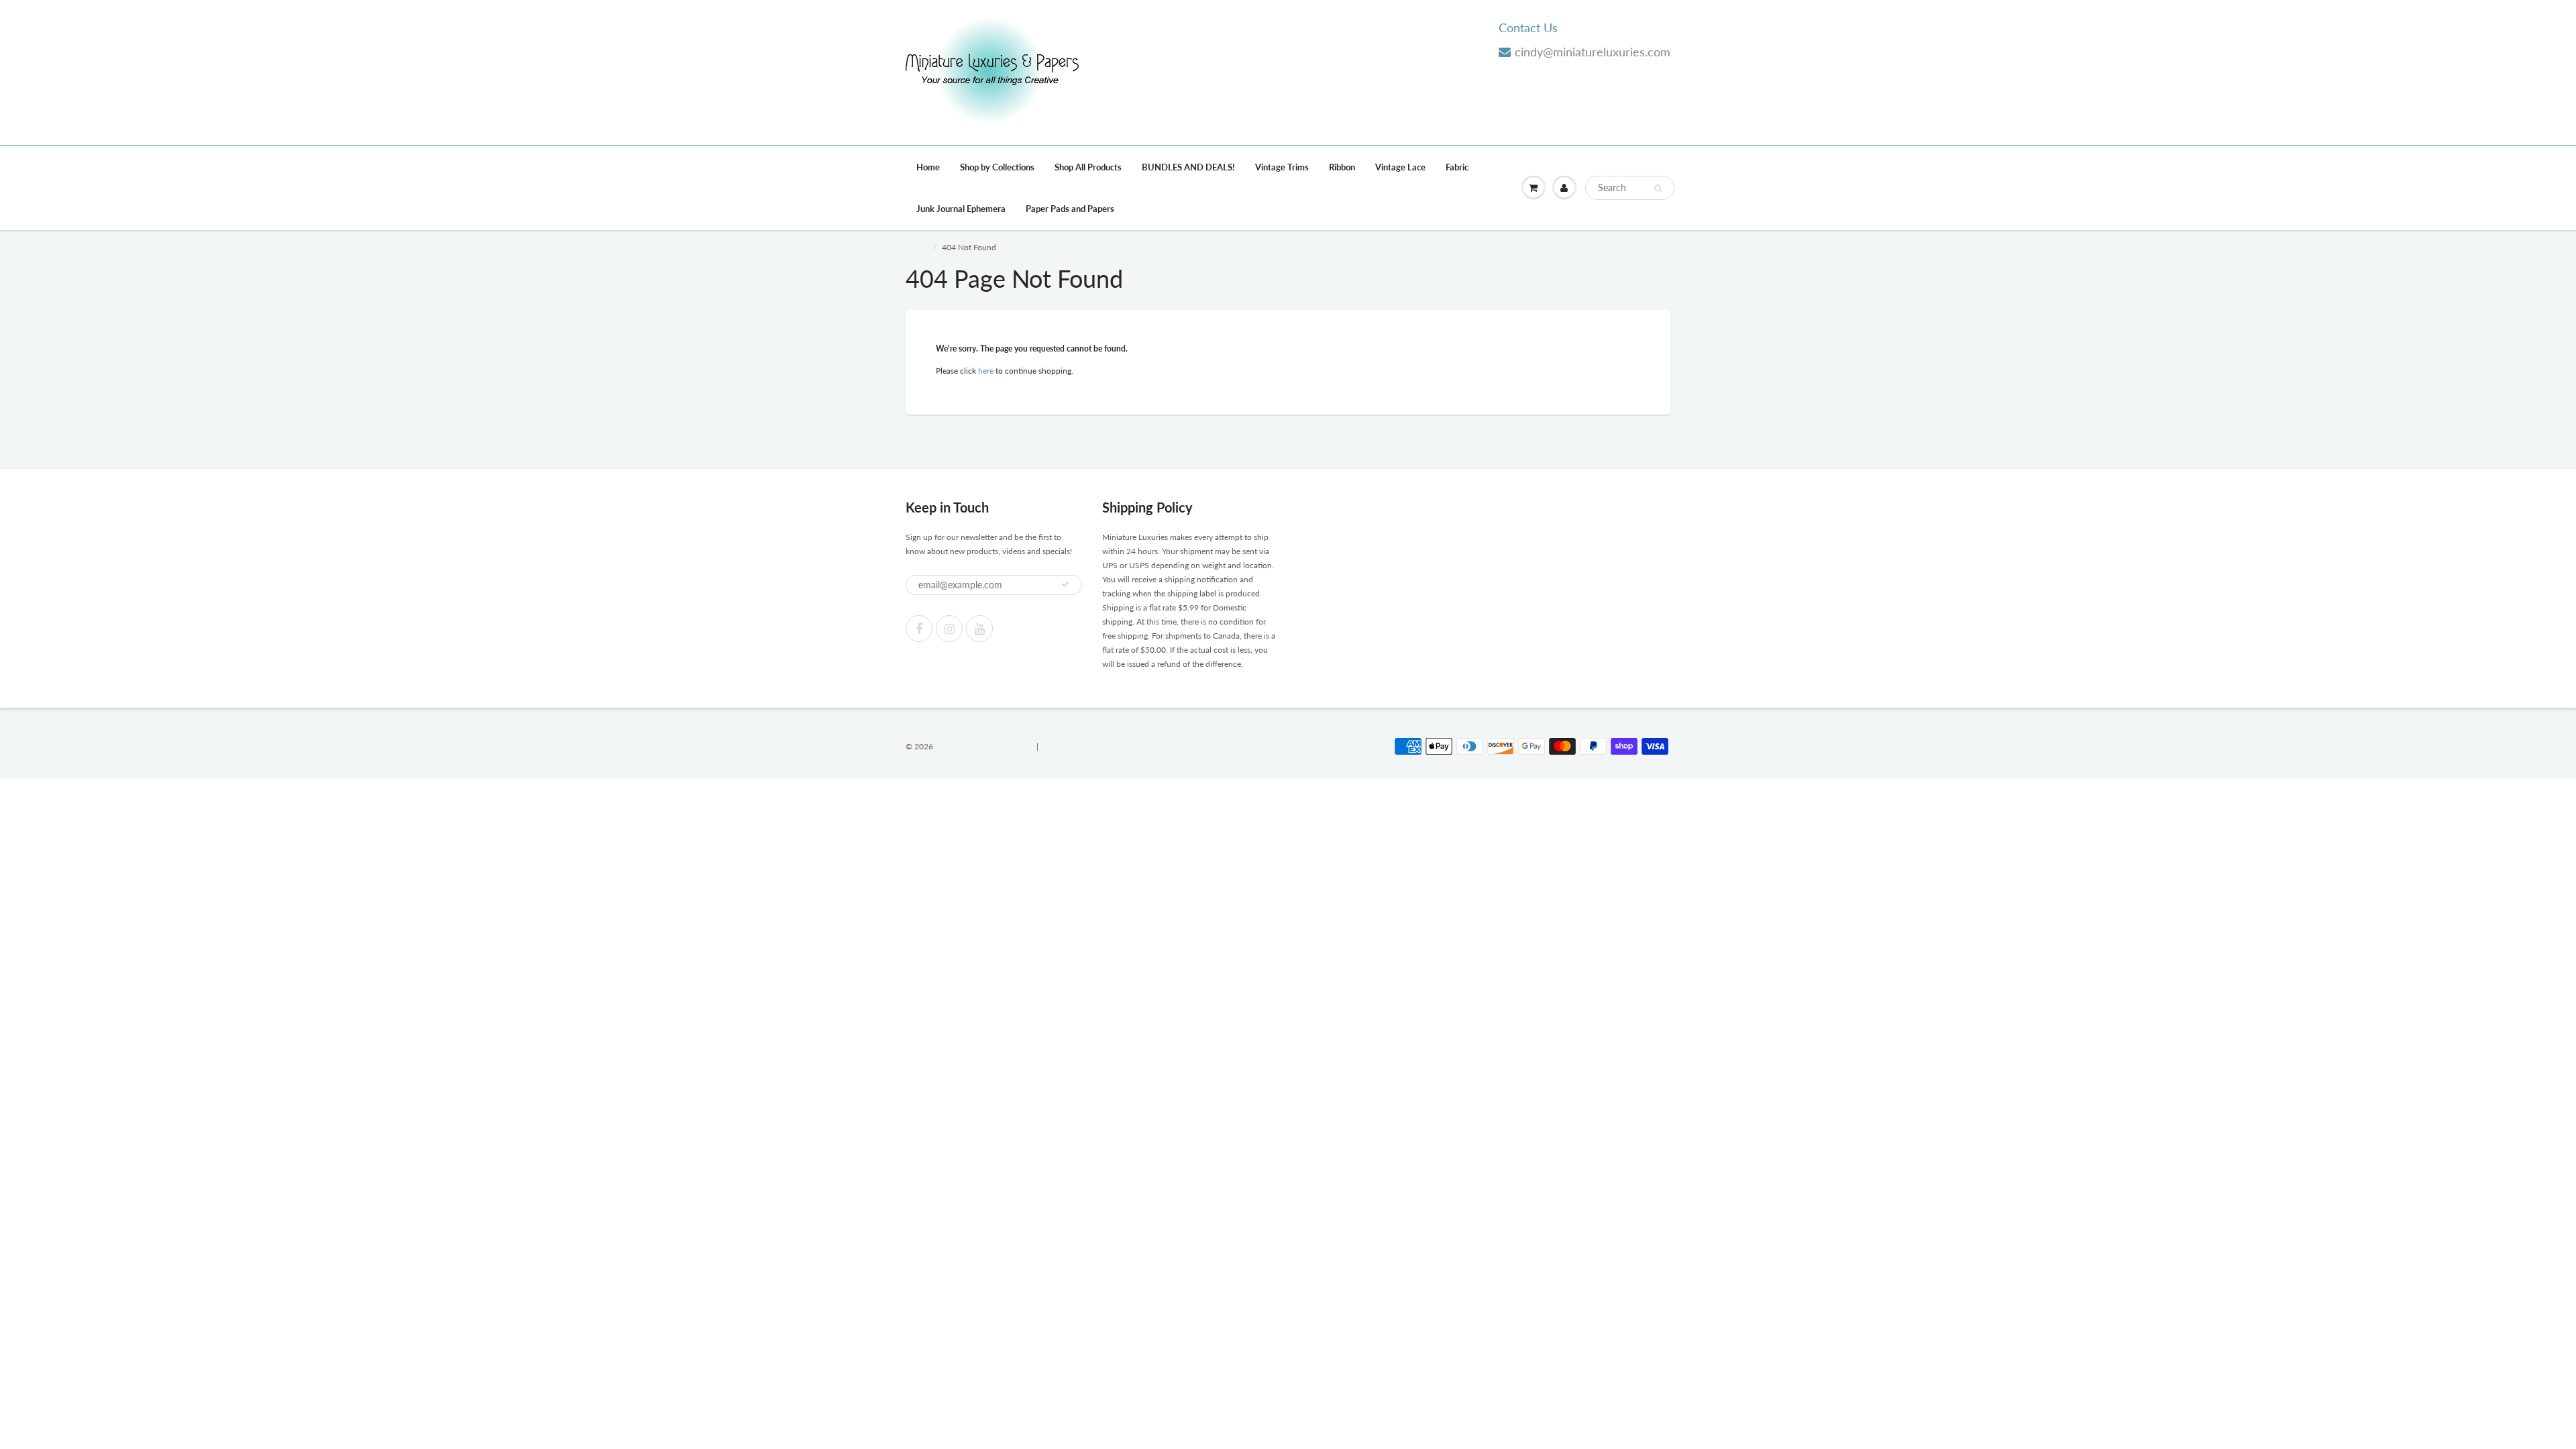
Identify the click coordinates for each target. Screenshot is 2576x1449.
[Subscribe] (1065, 584)
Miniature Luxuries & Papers (985, 746)
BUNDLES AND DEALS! (1188, 167)
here (986, 371)
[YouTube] (979, 629)
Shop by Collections (997, 167)
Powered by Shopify (1076, 746)
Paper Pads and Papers (1070, 209)
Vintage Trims (1282, 167)
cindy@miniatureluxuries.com (1593, 52)
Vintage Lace (1400, 167)
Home (928, 167)
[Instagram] (949, 629)
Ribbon (1342, 167)
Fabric (1457, 167)
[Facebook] (919, 629)
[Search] (1658, 189)
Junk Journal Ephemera (961, 209)
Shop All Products (1088, 167)
